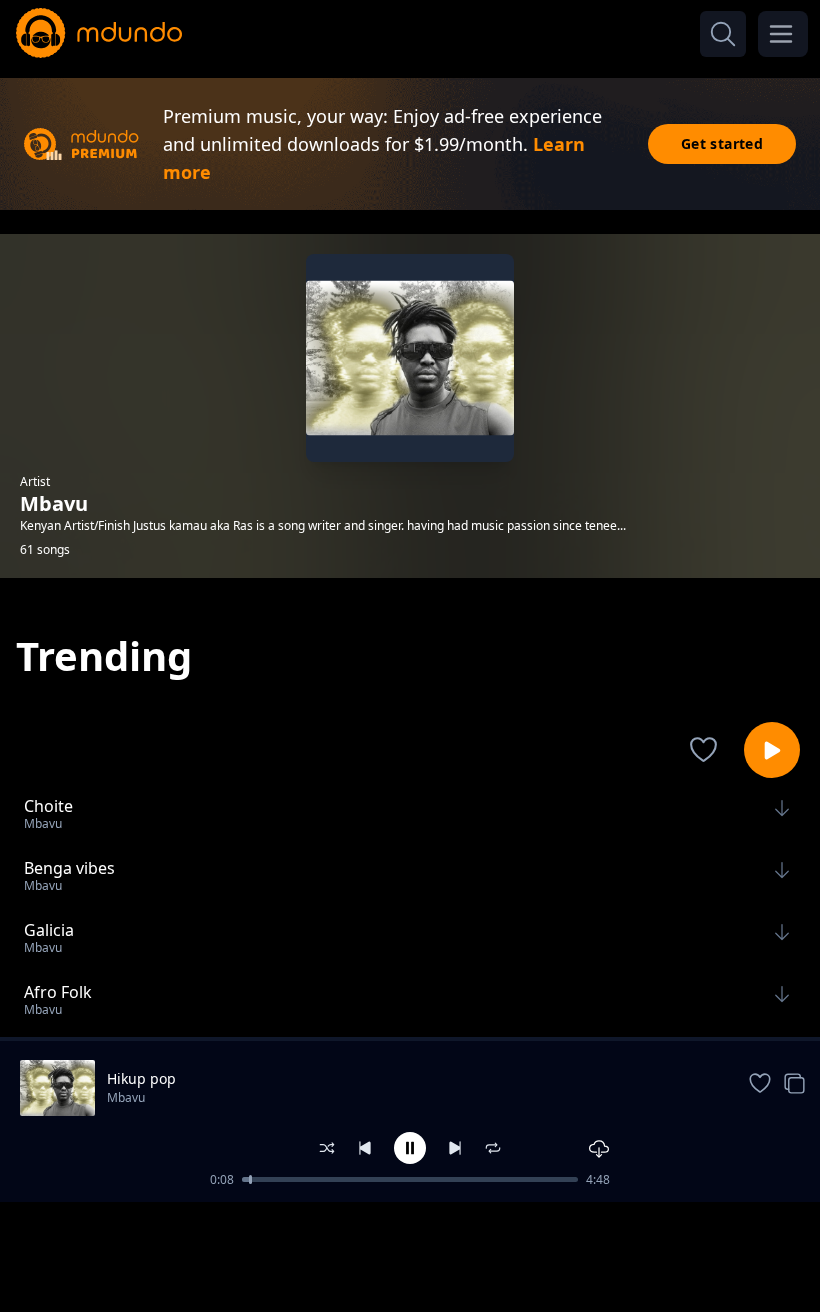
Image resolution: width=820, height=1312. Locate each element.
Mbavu (126, 1097)
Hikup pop (141, 1078)
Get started (722, 143)
